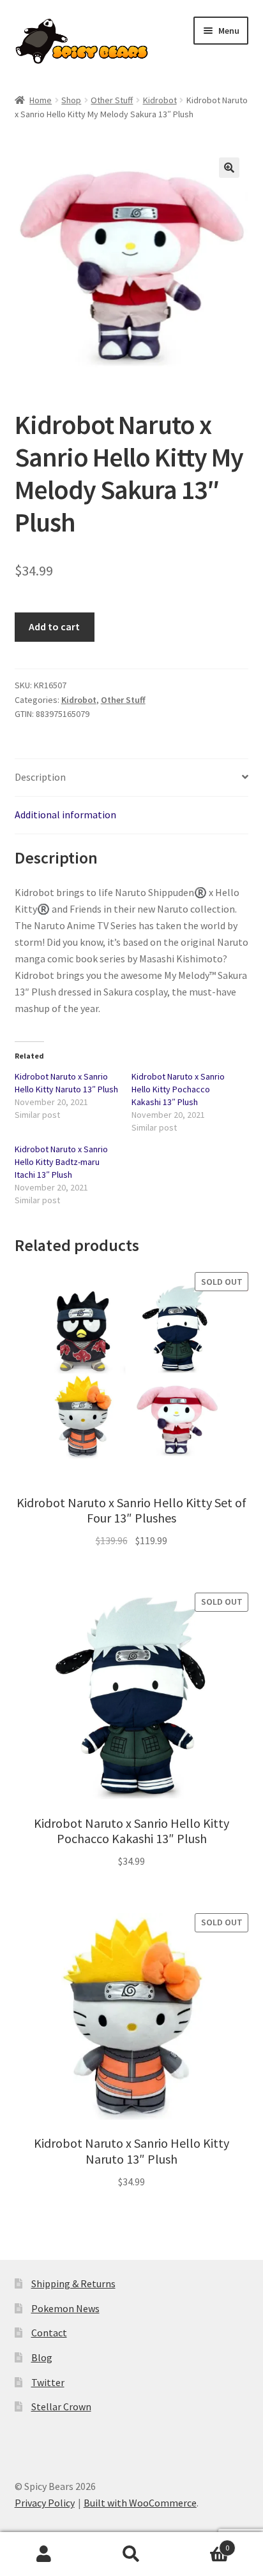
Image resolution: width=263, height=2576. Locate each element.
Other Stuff (112, 100)
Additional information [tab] (65, 814)
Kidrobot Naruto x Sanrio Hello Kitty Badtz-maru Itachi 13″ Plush (61, 1162)
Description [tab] (40, 777)
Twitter (48, 2382)
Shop (71, 100)
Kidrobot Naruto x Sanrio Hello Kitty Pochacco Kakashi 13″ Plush (178, 1089)
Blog (42, 2357)
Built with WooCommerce (140, 2503)
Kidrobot (160, 100)
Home (41, 100)
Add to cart (54, 626)
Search (131, 2554)
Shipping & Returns (73, 2283)
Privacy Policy (45, 2503)
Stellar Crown (61, 2406)
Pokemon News (65, 2308)
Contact (49, 2333)
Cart (203, 2543)
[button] (229, 168)
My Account (44, 2554)
